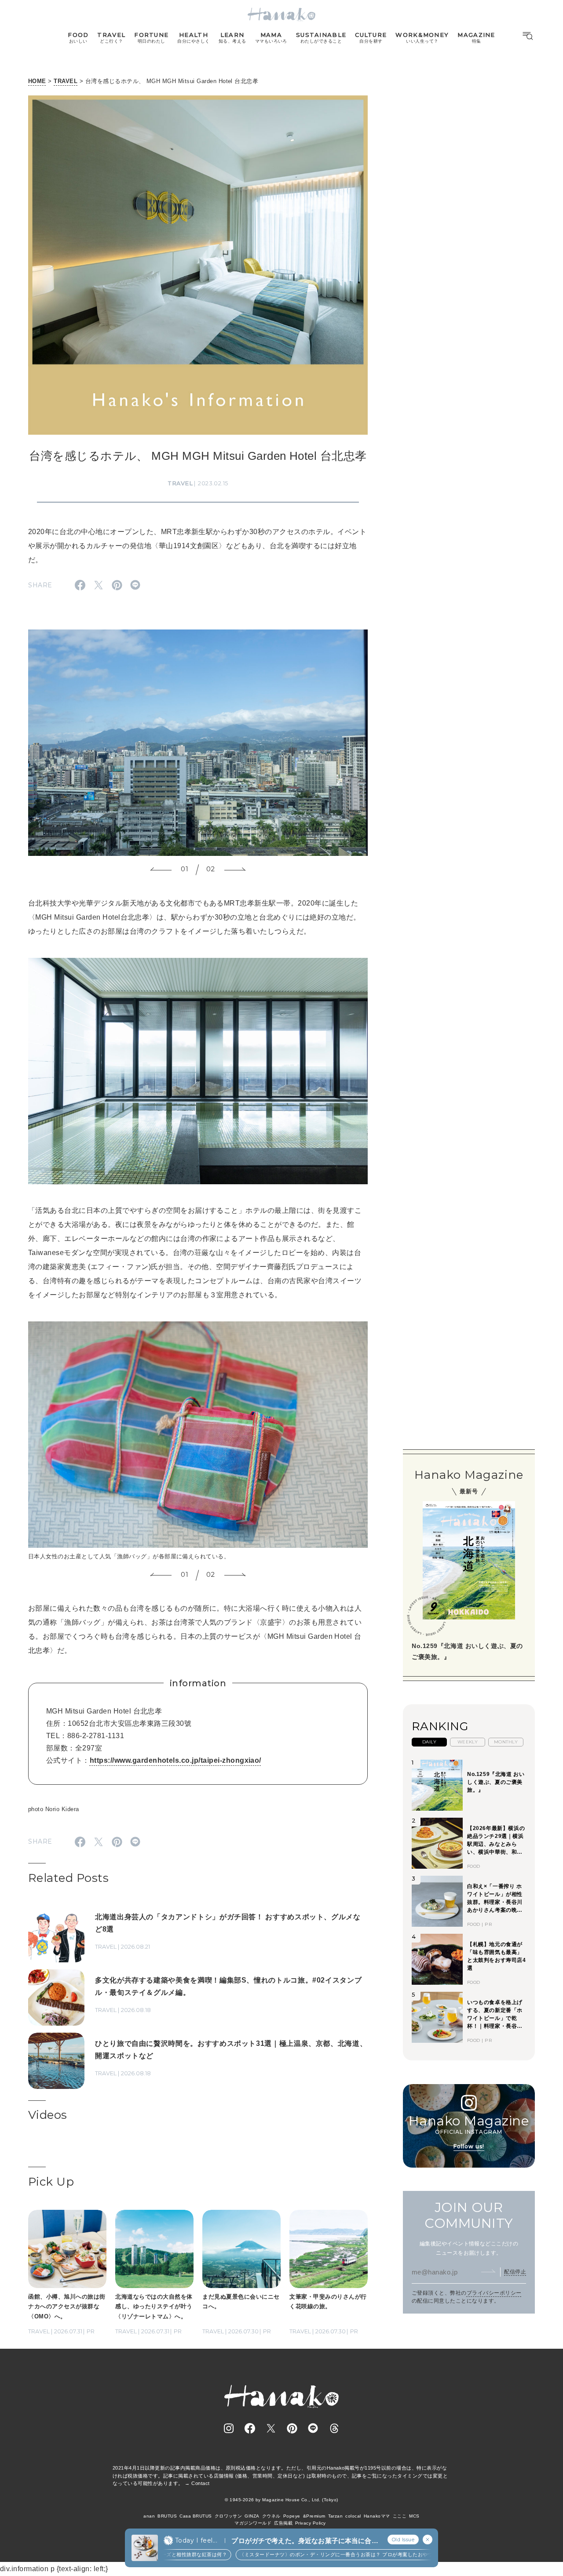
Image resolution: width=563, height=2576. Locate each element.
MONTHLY (506, 1742)
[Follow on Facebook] (250, 2428)
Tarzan (336, 2516)
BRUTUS (167, 2516)
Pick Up (51, 2182)
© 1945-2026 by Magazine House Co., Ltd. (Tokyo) (281, 2500)
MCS (414, 2516)
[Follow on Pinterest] (292, 2428)
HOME (37, 81)
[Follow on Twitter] (271, 2428)
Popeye (292, 2516)
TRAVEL (66, 81)
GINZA (252, 2516)
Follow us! (469, 2146)
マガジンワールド (253, 2523)
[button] (161, 870)
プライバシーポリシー (494, 2293)
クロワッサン (228, 2516)
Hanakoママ (377, 2516)
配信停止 (515, 2272)
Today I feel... (196, 2540)
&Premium (314, 2516)
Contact (200, 2483)
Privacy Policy (311, 2523)
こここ (400, 2516)
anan (149, 2516)
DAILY (429, 1742)
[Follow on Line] (313, 2428)
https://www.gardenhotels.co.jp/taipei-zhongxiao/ (175, 1760)
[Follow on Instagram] (229, 2428)
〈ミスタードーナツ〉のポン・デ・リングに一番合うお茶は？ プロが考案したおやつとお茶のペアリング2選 (327, 2554)
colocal (353, 2516)
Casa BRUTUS (196, 2516)
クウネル (271, 2516)
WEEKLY (468, 1742)
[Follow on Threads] (334, 2428)
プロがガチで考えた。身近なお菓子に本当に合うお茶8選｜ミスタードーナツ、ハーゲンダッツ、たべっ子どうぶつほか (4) (305, 2541)
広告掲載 (283, 2523)
